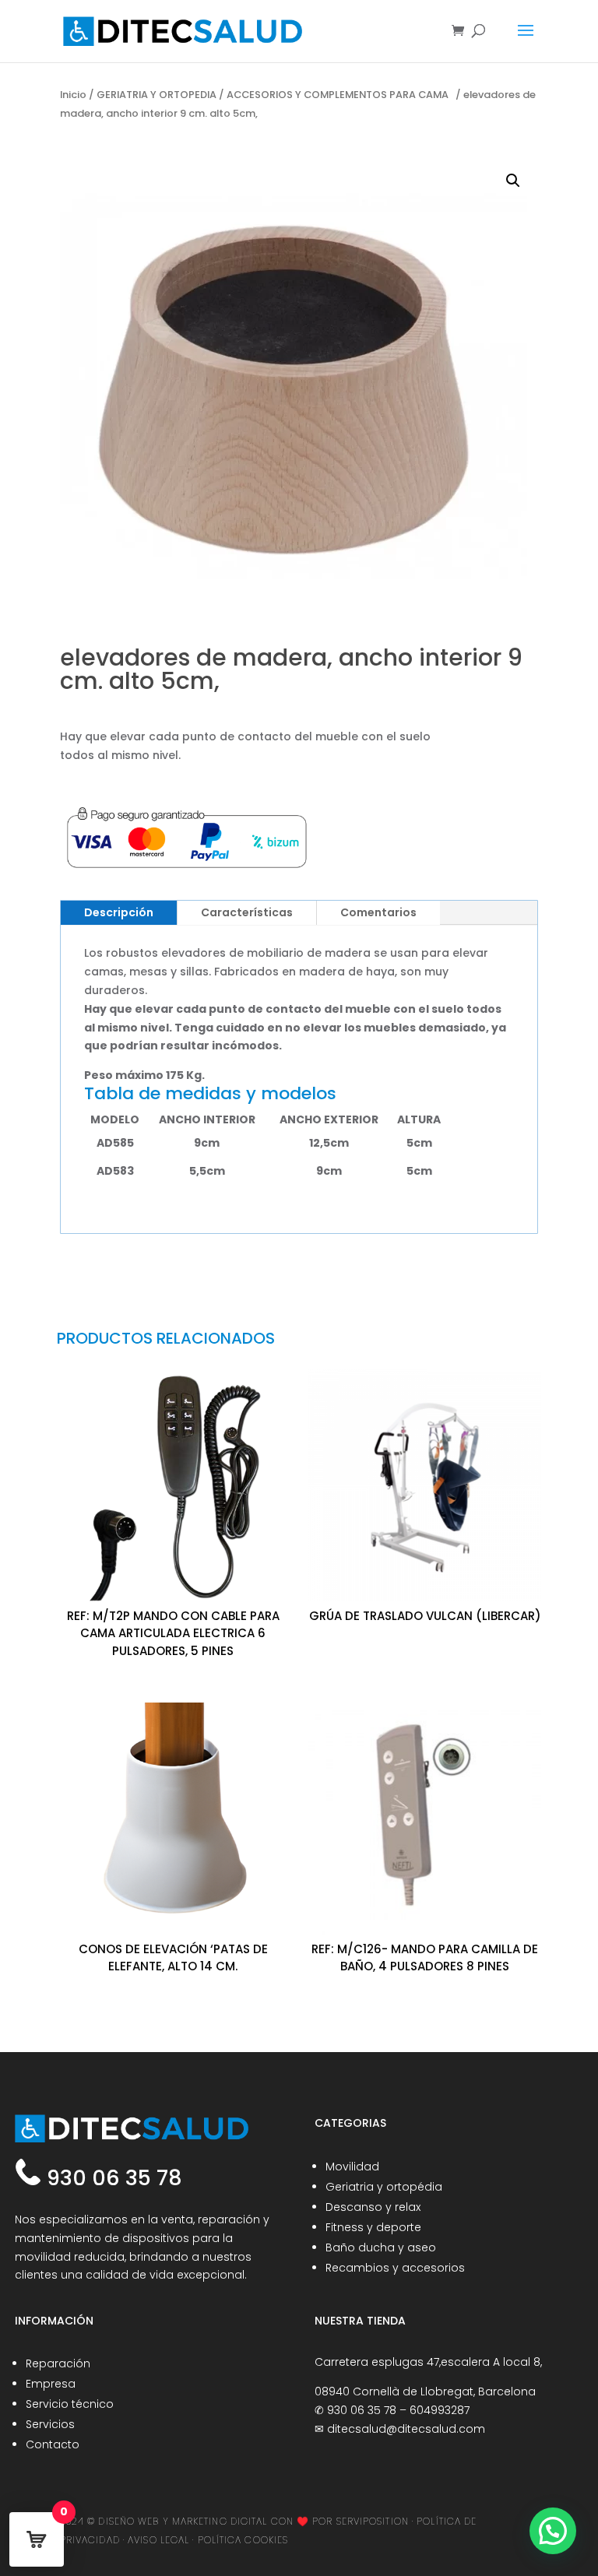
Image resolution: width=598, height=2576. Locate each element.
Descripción (119, 912)
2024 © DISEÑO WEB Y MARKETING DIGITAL (164, 2521)
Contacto (53, 2444)
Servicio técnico (70, 2404)
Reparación (58, 2363)
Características (247, 912)
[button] (513, 181)
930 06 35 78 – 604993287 (398, 2410)
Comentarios (378, 912)
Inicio (73, 95)
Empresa (51, 2384)
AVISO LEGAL (158, 2540)
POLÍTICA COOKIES (243, 2540)
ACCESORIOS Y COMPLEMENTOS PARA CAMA (340, 95)
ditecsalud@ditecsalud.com (406, 2429)
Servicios (50, 2424)
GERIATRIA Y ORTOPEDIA (157, 95)
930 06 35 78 (112, 2178)
